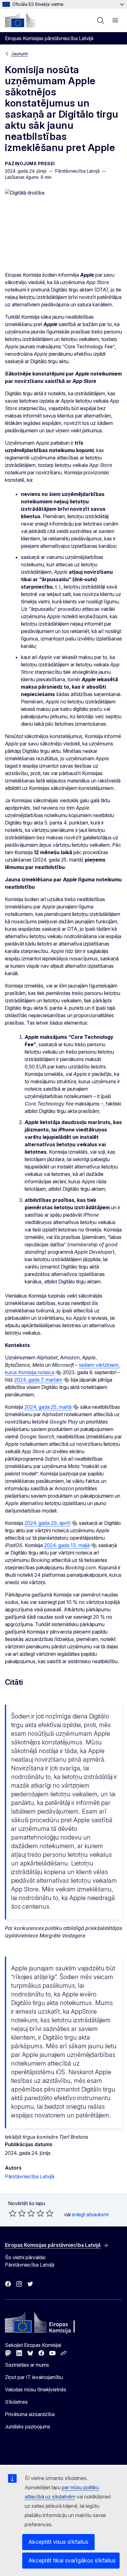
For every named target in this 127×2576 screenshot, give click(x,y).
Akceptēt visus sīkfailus (58, 2542)
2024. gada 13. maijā (67, 1545)
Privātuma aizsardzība (30, 2414)
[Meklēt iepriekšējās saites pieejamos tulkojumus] (59, 1373)
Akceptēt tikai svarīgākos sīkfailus (72, 2560)
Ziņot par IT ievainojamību (34, 2377)
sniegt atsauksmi (90, 2214)
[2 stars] (17, 2213)
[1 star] (13, 2213)
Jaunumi (19, 54)
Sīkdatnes (16, 2402)
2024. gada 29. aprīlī (47, 1523)
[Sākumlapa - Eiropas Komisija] (20, 20)
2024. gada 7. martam (38, 1380)
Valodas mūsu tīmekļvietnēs (36, 2389)
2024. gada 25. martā (48, 1407)
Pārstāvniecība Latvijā (30, 2176)
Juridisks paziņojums (28, 2427)
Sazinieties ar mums (27, 2365)
